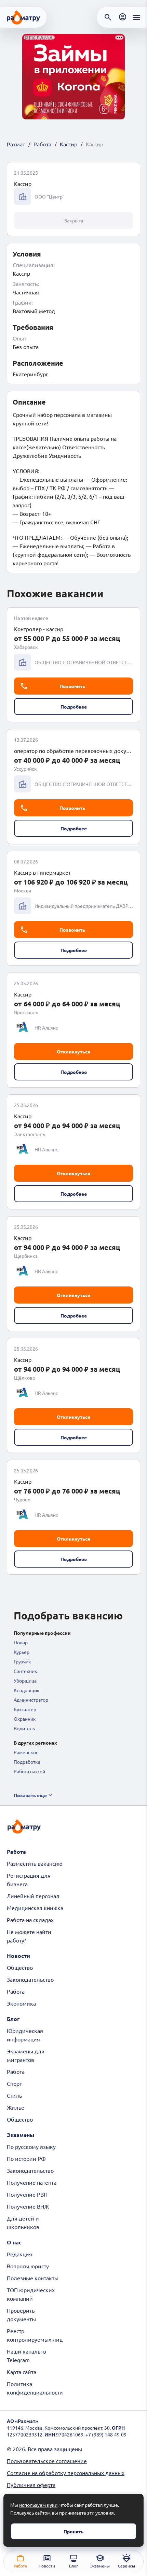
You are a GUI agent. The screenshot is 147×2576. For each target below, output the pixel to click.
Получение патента (32, 2182)
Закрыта (74, 220)
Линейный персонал (33, 1896)
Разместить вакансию (35, 1863)
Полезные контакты (33, 2278)
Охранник (25, 1719)
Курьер (22, 1652)
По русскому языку (31, 2146)
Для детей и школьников (23, 2222)
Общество (20, 1967)
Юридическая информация (25, 2035)
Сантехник (25, 1671)
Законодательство (30, 1979)
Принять (73, 2531)
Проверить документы (21, 2315)
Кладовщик (27, 1690)
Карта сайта (22, 2372)
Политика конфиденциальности (35, 2388)
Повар (21, 1642)
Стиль (14, 2095)
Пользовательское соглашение (47, 2461)
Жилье (16, 2107)
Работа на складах (30, 1920)
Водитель (24, 1728)
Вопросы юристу (28, 2266)
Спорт (14, 2083)
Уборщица (25, 1680)
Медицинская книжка (35, 1908)
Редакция (19, 2254)
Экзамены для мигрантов (26, 2055)
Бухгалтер (25, 1709)
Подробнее (74, 707)
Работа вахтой (29, 1771)
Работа (42, 144)
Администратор (31, 1700)
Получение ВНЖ (28, 2206)
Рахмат (16, 144)
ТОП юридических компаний (31, 2294)
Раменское (26, 1752)
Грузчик (22, 1661)
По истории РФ (26, 2158)
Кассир (69, 144)
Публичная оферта (31, 2485)
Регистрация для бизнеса (29, 1880)
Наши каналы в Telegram (26, 2355)
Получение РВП (27, 2194)
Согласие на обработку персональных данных (66, 2473)
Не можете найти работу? (29, 1936)
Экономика (21, 2003)
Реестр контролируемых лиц (35, 2335)
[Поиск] (108, 17)
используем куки (38, 2505)
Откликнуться (73, 1051)
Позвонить (72, 686)
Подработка (27, 1762)
